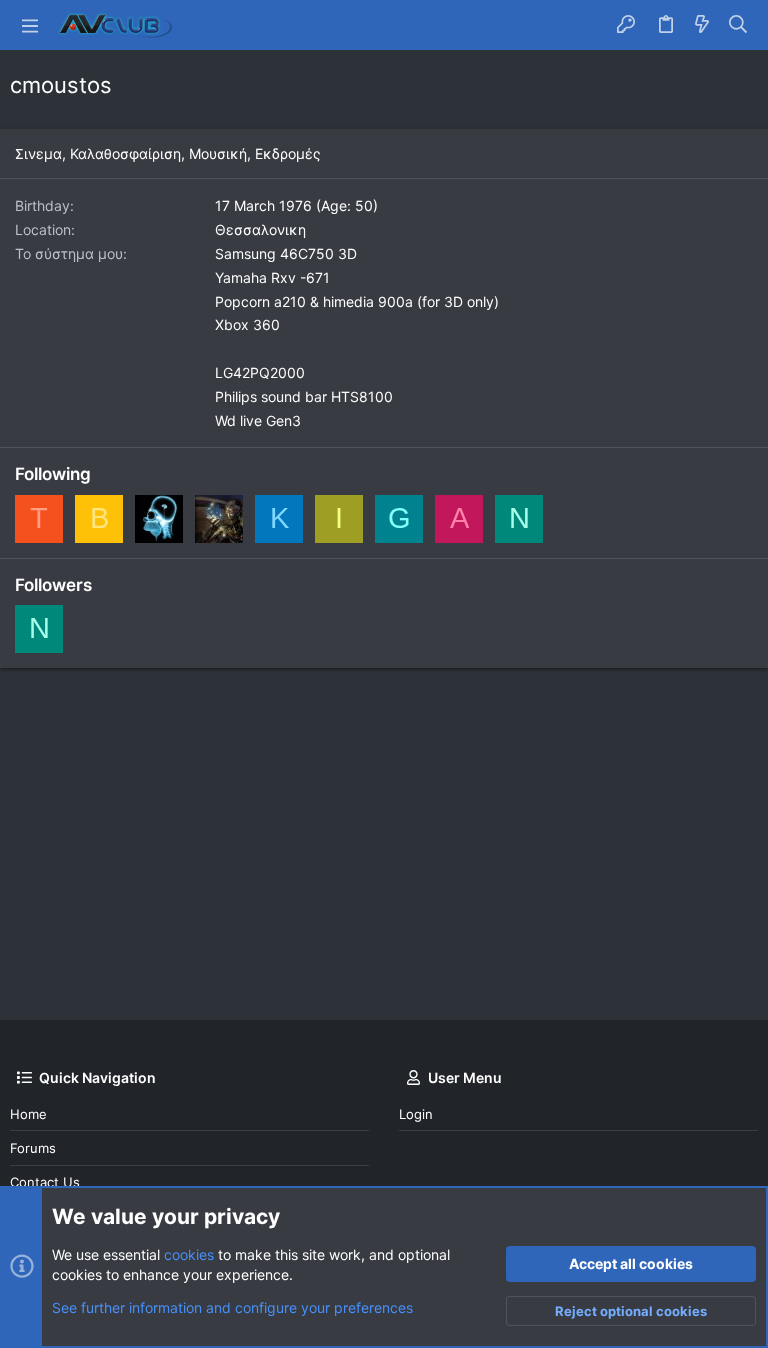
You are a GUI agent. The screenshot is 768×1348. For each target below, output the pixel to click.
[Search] (738, 25)
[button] (30, 25)
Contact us (45, 1182)
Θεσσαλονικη (260, 229)
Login (416, 1114)
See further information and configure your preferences (232, 1307)
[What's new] (702, 25)
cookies (189, 1254)
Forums (33, 1148)
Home (28, 1114)
